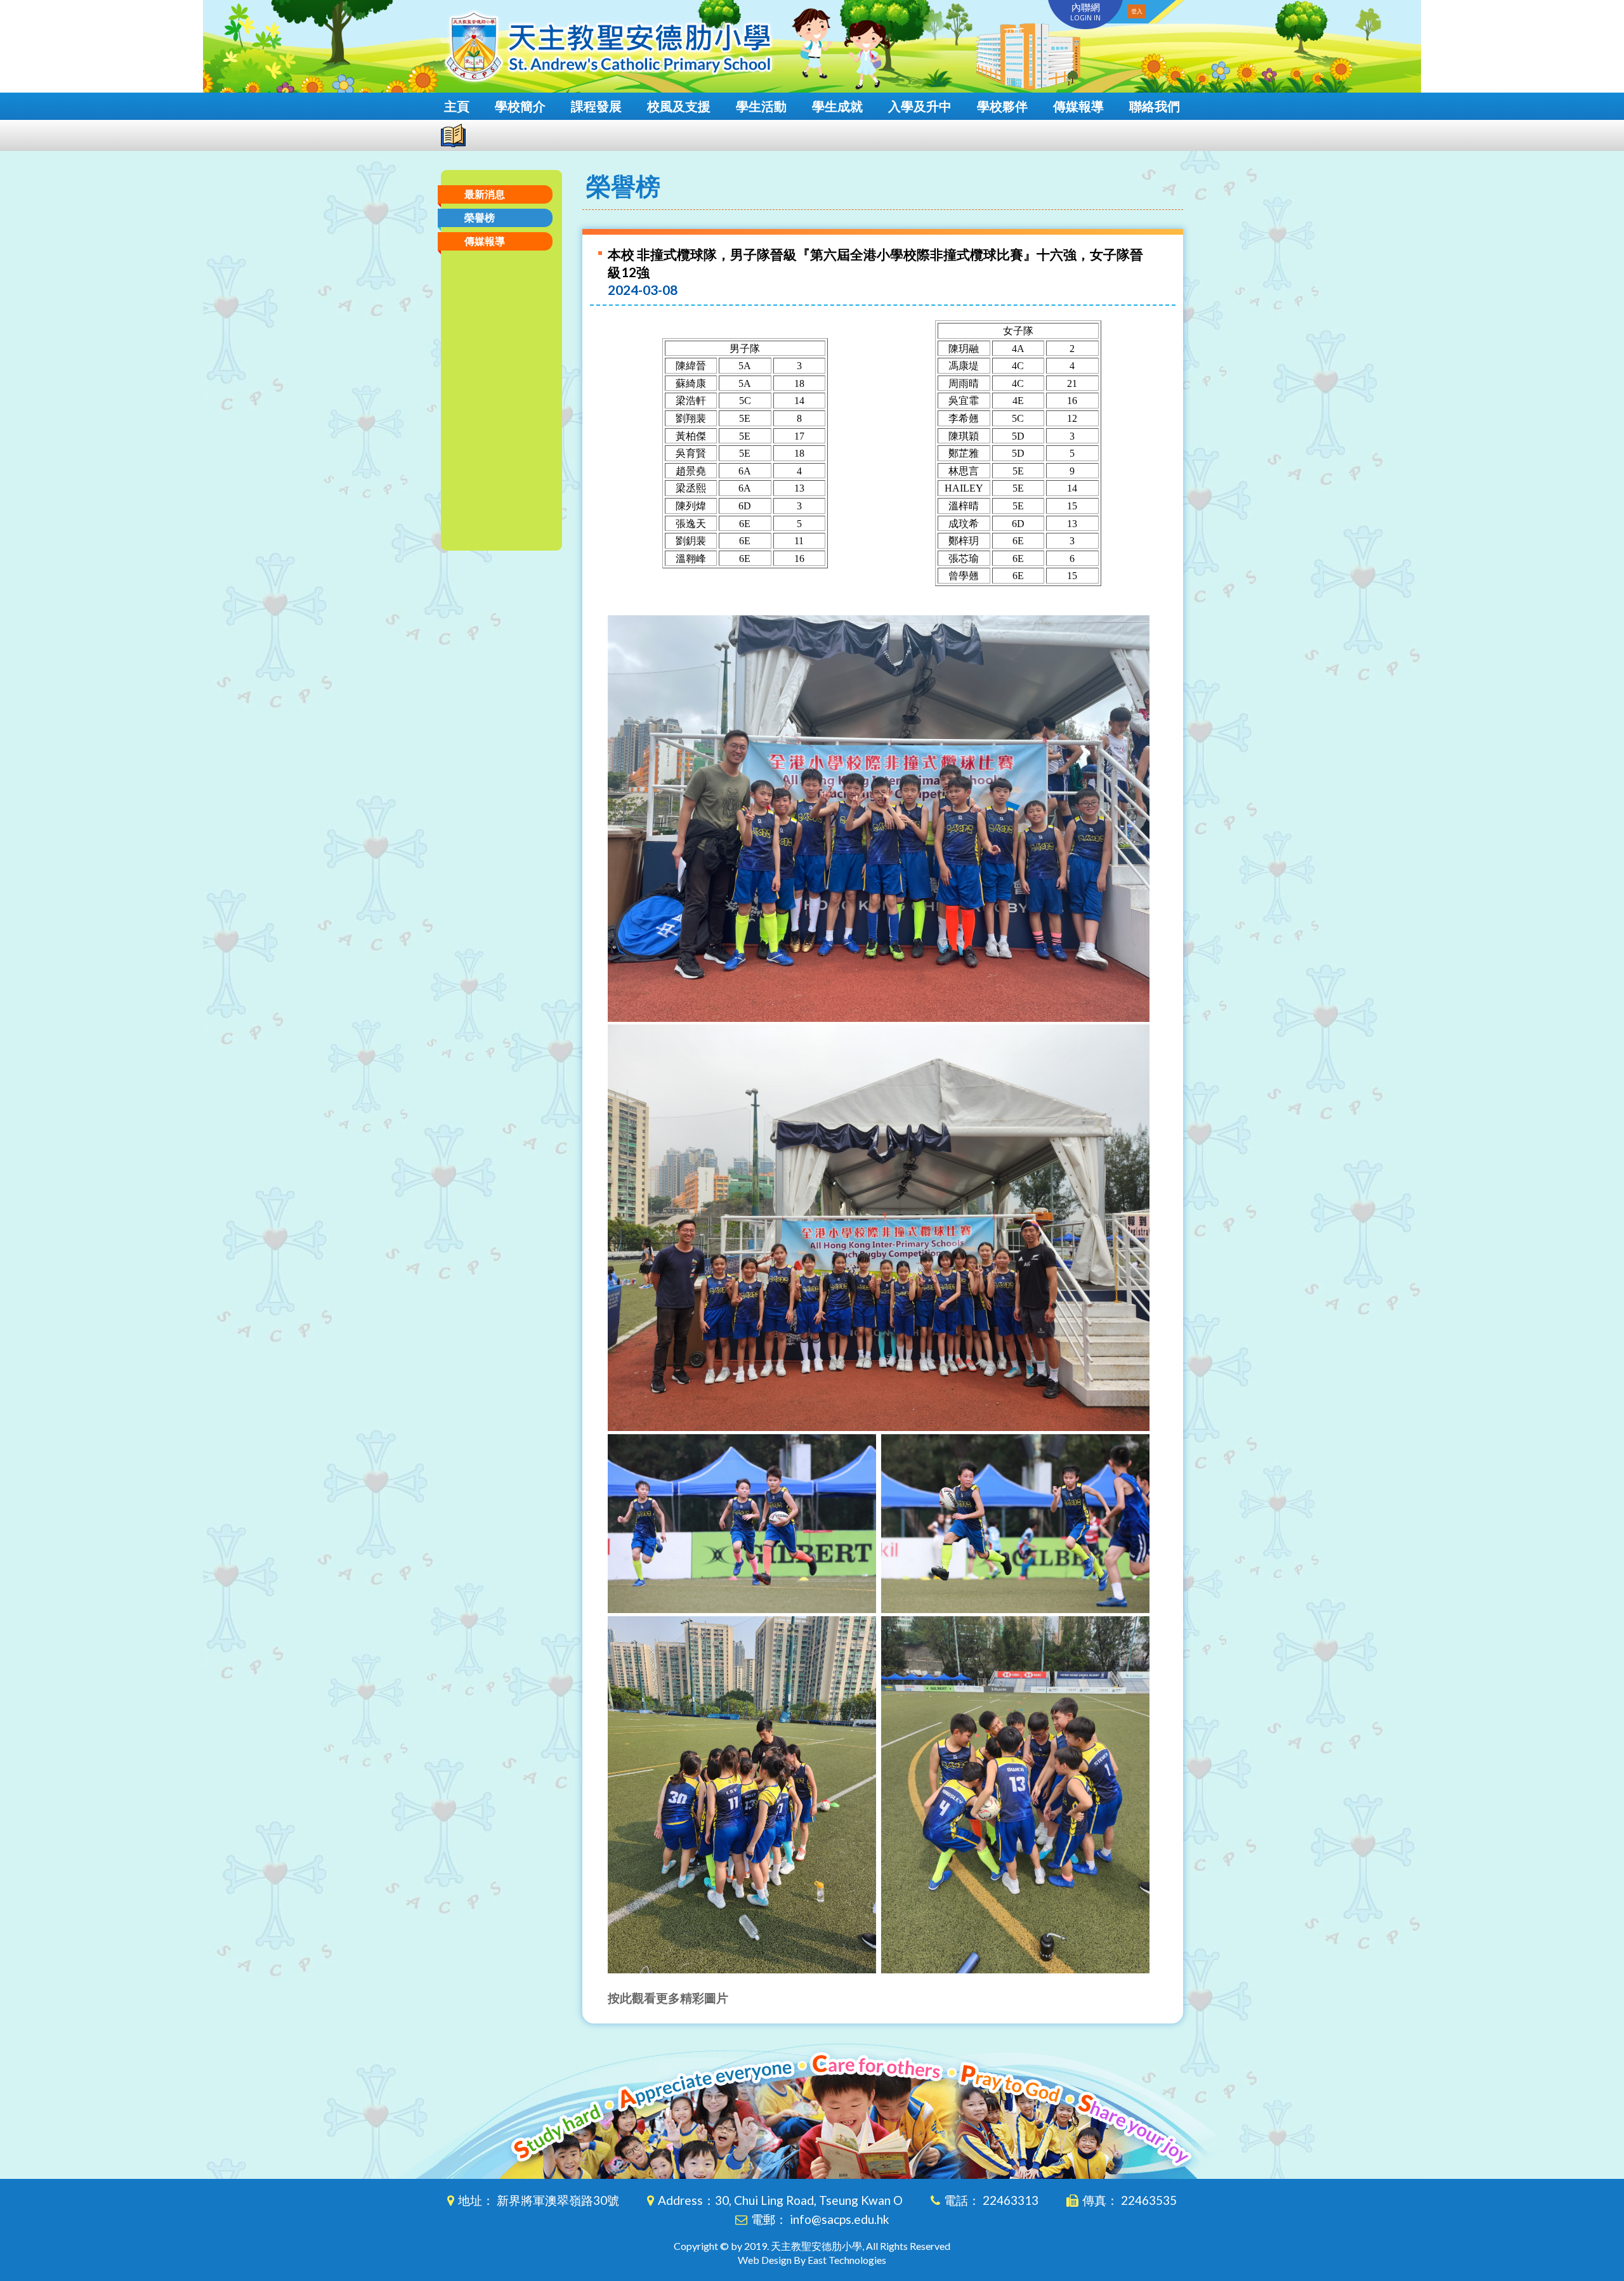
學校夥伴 (1002, 106)
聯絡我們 (1155, 106)
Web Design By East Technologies (812, 2260)
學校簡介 (520, 106)
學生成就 (837, 106)
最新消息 (485, 194)
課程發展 (596, 106)
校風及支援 (679, 106)
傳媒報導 (1078, 106)
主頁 (457, 106)
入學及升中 (920, 106)
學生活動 (761, 106)
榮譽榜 (480, 217)
